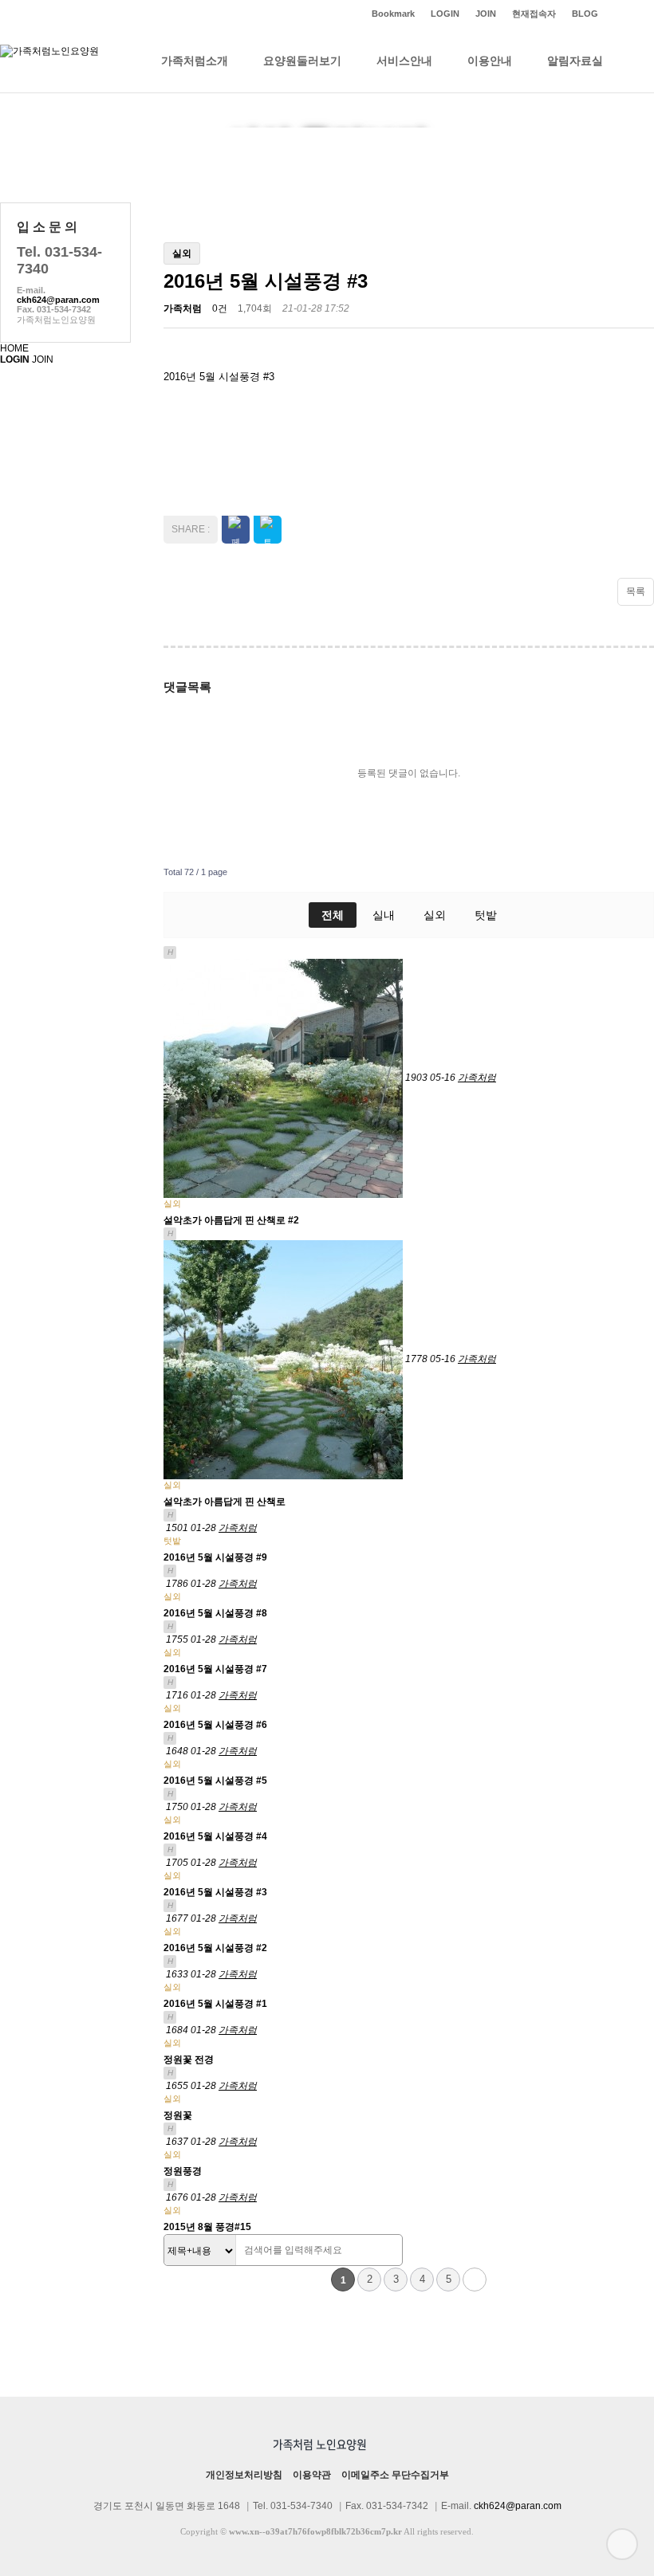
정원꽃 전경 (189, 2060)
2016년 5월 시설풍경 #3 (215, 1892)
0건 (220, 308)
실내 (384, 915)
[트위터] (630, 14)
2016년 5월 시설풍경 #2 (215, 1948)
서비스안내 (404, 61)
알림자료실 (575, 61)
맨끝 (475, 2280)
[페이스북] (646, 14)
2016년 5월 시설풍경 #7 (215, 1669)
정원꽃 (178, 2115)
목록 (636, 591)
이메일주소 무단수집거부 (395, 2475)
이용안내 (490, 61)
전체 (333, 915)
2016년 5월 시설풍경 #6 (215, 1725)
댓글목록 (187, 687)
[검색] (386, 2251)
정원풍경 (183, 2171)
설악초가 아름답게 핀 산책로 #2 (231, 1220)
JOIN (43, 359)
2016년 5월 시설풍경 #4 (215, 1836)
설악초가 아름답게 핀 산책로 (225, 1502)
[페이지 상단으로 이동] (622, 2544)
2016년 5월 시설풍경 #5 (215, 1781)
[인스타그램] (614, 14)
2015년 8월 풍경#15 (207, 2227)
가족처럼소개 (195, 61)
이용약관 (312, 2475)
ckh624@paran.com (58, 300)
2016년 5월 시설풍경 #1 (215, 2004)
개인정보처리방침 (244, 2475)
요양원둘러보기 (302, 61)
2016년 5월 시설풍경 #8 (215, 1613)
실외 (435, 915)
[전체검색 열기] (638, 61)
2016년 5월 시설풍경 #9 (215, 1557)
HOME (14, 348)
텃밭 (486, 915)
